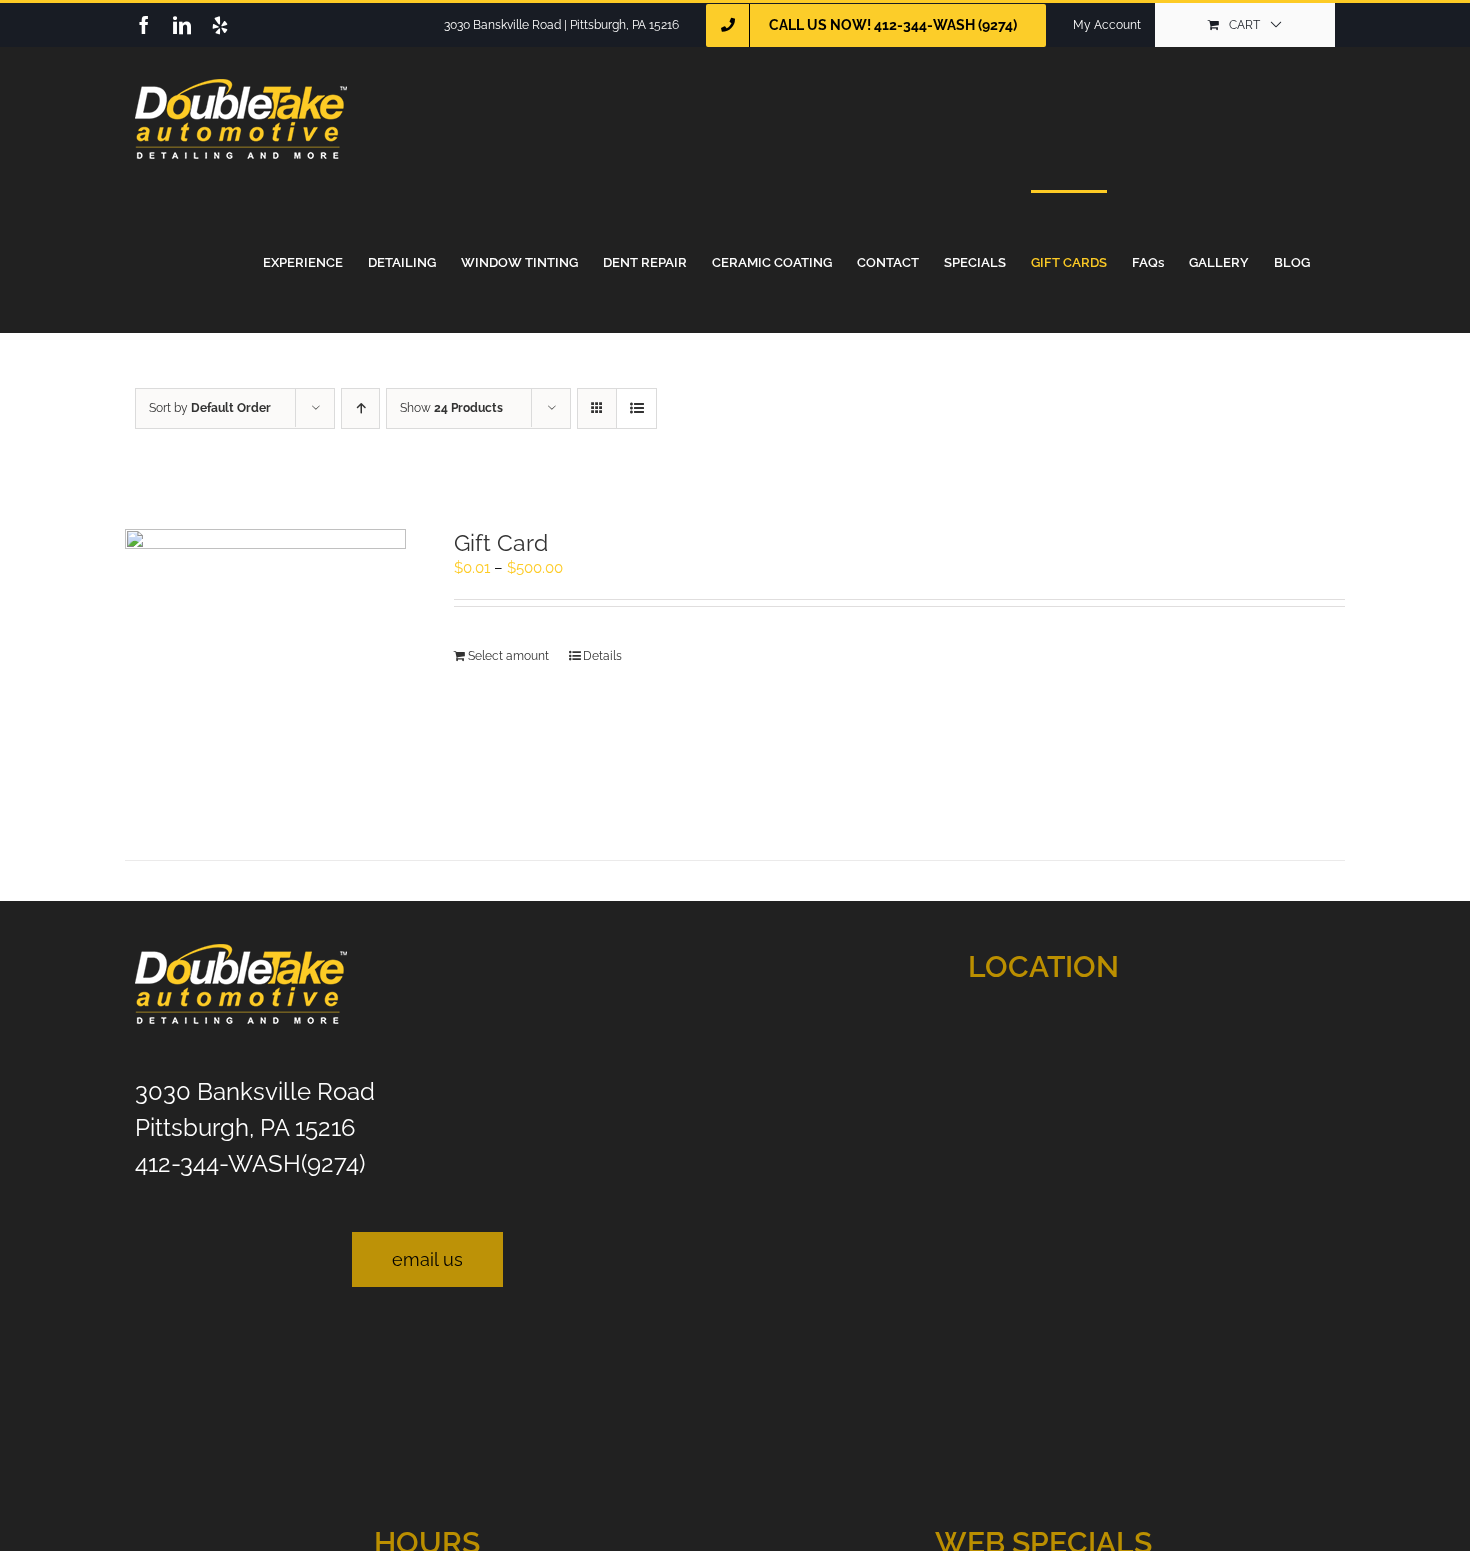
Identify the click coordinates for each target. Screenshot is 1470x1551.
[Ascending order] (360, 408)
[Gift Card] (265, 669)
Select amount (508, 656)
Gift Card (501, 542)
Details (602, 656)
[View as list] (636, 408)
